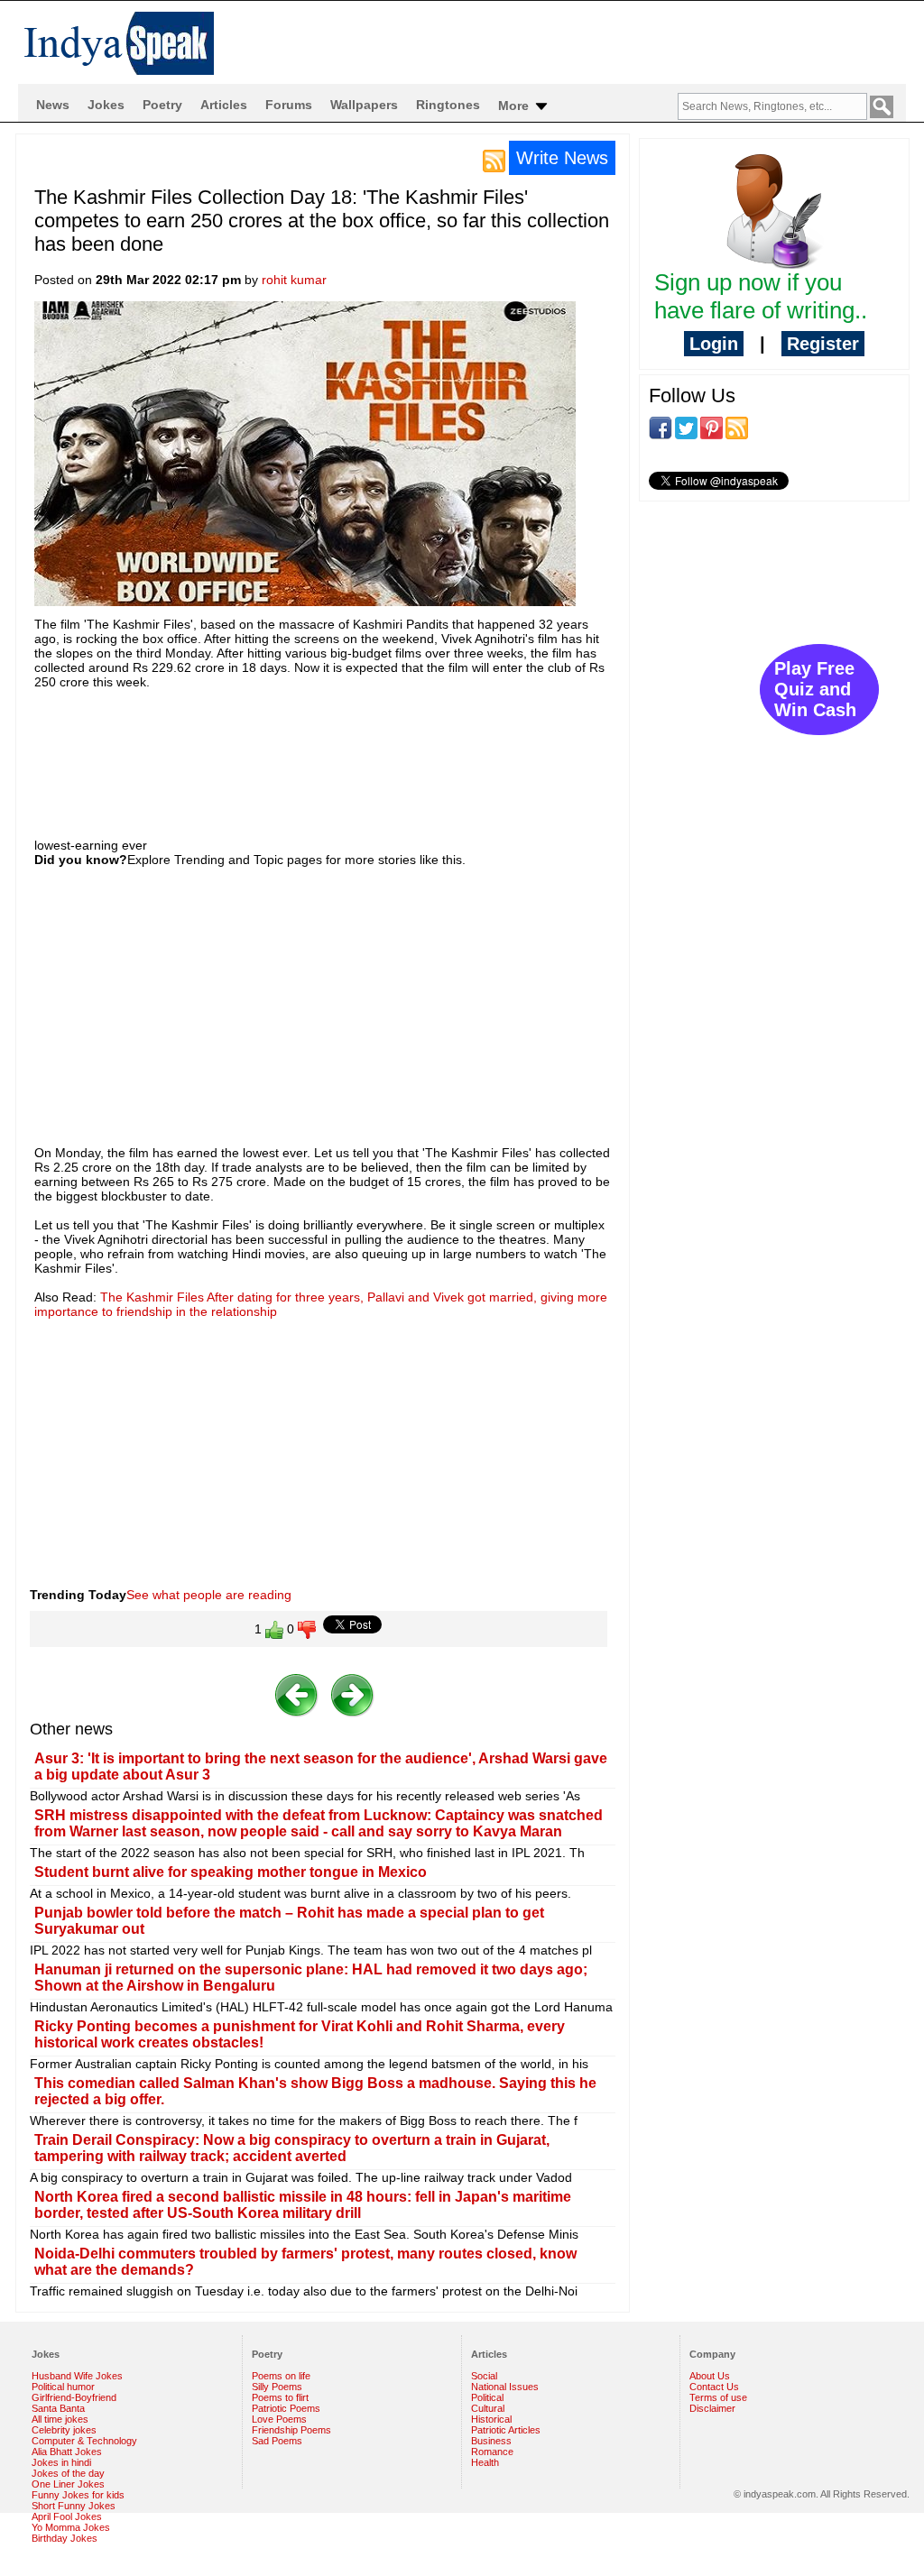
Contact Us (714, 2387)
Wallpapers (364, 105)
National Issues (505, 2387)
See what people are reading (209, 1595)
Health (485, 2462)
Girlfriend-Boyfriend (74, 2397)
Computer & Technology (84, 2441)
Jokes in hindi (61, 2462)
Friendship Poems (291, 2430)
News (53, 105)
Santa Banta (58, 2408)
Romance (492, 2452)
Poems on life (281, 2376)
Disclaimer (712, 2408)
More (515, 106)
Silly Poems (277, 2387)
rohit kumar (294, 280)
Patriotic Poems (286, 2408)
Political (487, 2397)
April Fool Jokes (67, 2516)
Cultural (488, 2408)
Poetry (162, 105)
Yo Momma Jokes (71, 2527)
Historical (491, 2419)
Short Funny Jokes (74, 2506)
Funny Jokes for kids (78, 2495)
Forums (289, 105)
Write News (562, 158)
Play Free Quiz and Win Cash (815, 689)
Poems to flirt (280, 2397)
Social (484, 2376)
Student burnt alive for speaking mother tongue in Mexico (231, 1872)
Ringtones (448, 105)
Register (823, 344)
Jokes (106, 105)
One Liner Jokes (68, 2484)
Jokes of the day (68, 2473)
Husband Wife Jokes (77, 2376)
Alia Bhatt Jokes (67, 2452)
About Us (710, 2376)
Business (491, 2441)
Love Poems (279, 2419)
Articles (224, 105)
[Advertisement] (363, 748)
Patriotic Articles (506, 2430)
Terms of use (718, 2397)
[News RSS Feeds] (494, 160)
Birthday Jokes (65, 2538)
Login (714, 344)
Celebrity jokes (64, 2430)
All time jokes (60, 2419)
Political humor (63, 2387)
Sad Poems (277, 2441)
